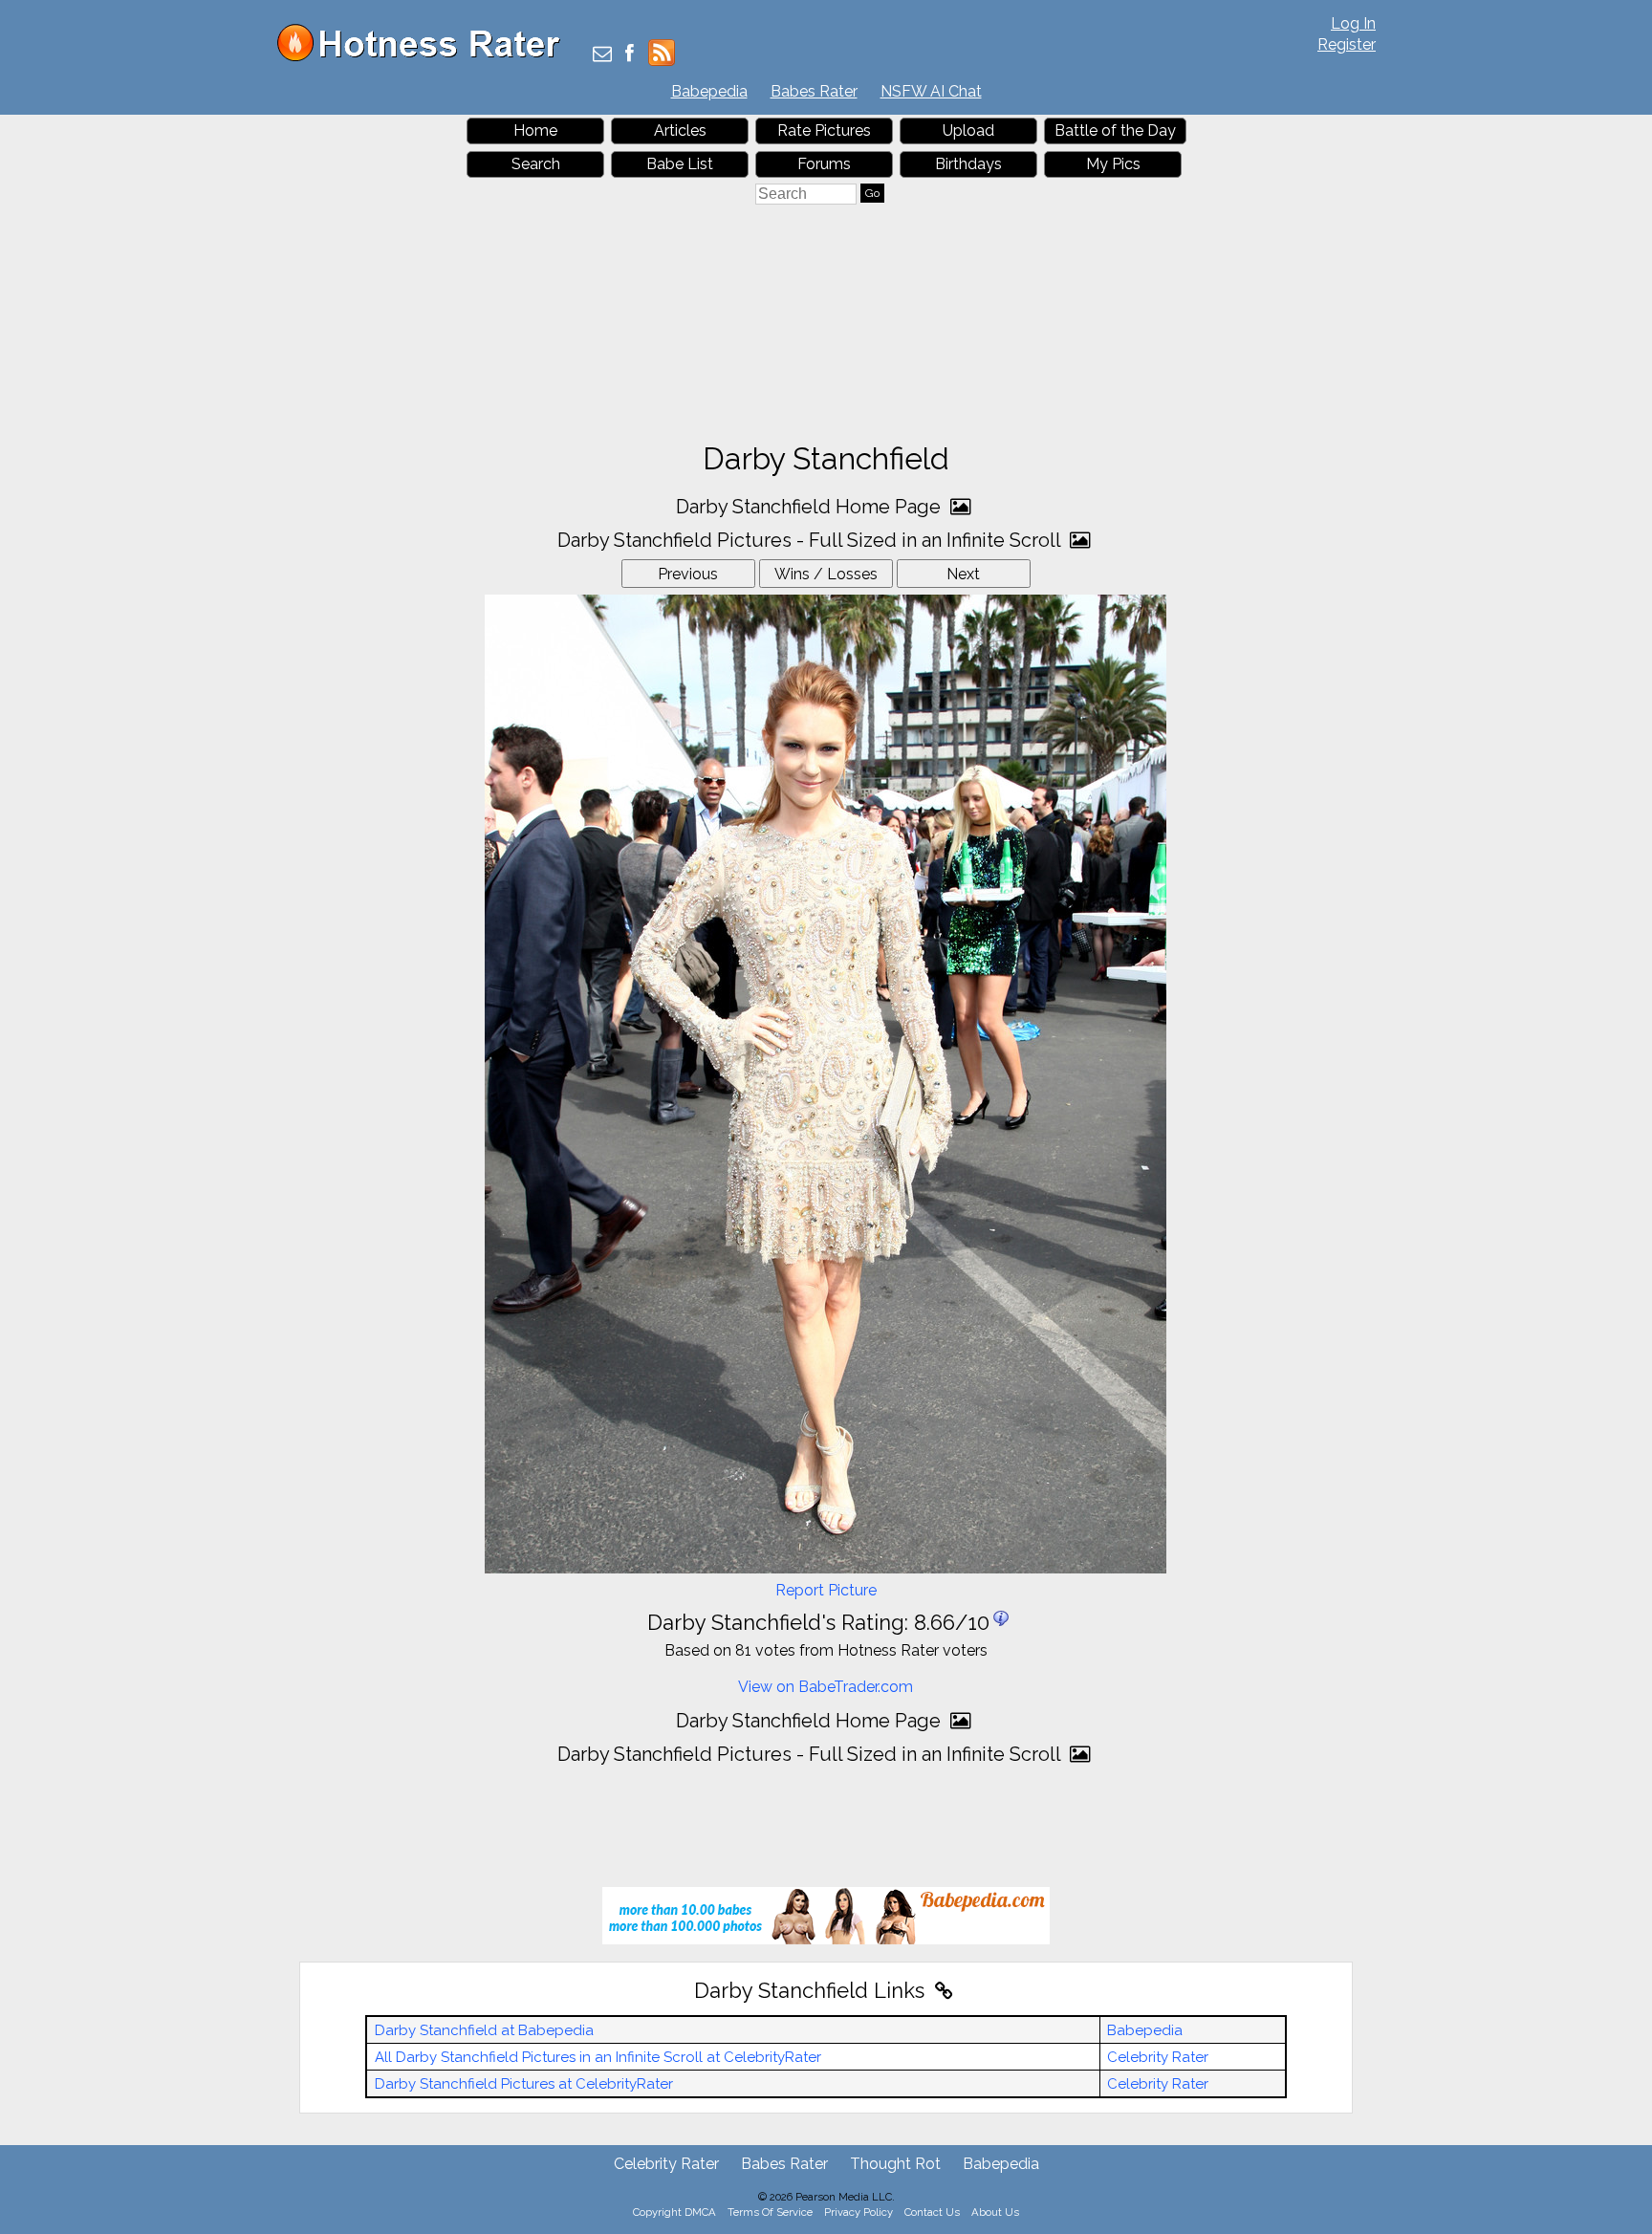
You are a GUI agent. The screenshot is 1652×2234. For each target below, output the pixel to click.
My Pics (1113, 164)
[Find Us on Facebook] (630, 55)
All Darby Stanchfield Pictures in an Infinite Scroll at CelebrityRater (598, 2057)
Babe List (680, 164)
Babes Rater (814, 91)
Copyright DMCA (674, 2212)
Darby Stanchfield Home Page (811, 507)
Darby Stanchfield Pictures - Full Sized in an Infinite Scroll (811, 540)
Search (536, 164)
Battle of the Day (1115, 130)
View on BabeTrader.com (826, 1687)
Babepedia (709, 91)
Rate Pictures (824, 130)
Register (1347, 44)
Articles (680, 130)
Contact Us (932, 2212)
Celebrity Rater (1158, 2057)
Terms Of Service (770, 2212)
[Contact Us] (602, 55)
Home (535, 130)
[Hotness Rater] (425, 57)
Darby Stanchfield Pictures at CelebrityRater (524, 2084)
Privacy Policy (859, 2212)
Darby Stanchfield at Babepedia (484, 2030)
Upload (968, 130)
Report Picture (826, 1590)
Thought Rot (895, 2164)
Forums (824, 164)
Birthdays (968, 164)
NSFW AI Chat (931, 91)
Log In (1353, 23)
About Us (995, 2212)
